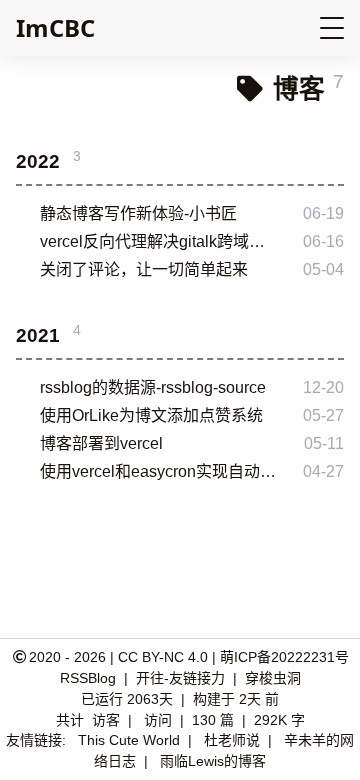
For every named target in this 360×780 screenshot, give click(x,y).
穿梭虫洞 (273, 678)
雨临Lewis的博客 (213, 761)
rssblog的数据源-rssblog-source (153, 387)
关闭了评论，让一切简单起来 (144, 269)
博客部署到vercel (101, 443)
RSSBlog (90, 678)
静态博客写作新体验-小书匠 (138, 213)
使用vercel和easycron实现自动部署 (161, 471)
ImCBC (55, 27)
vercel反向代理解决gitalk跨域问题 (160, 241)
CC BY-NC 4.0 (163, 657)
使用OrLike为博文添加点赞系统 (151, 415)
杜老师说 (232, 740)
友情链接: (36, 740)
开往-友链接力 (182, 678)
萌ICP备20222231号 (284, 657)
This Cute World (129, 740)
